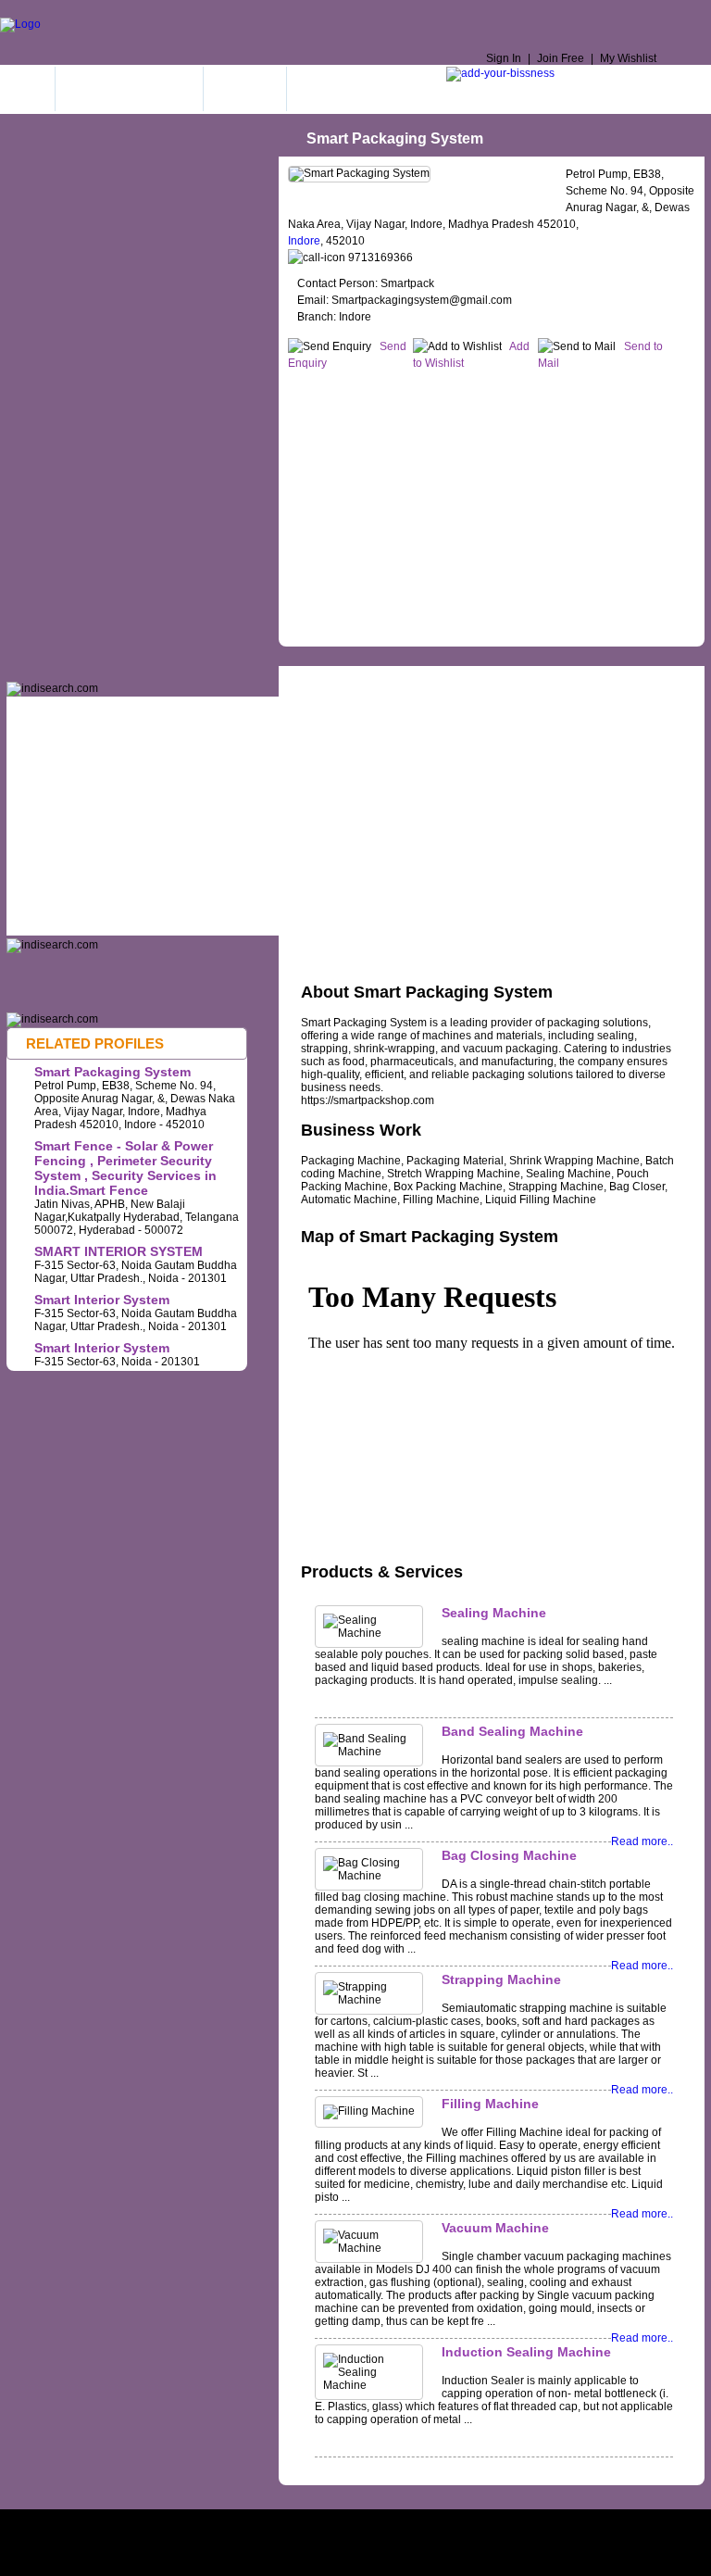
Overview (322, 678)
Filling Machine (490, 2104)
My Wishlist (628, 58)
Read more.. (642, 1841)
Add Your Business (129, 89)
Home (27, 89)
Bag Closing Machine (509, 1855)
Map (386, 678)
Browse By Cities (355, 89)
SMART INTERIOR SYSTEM (118, 1251)
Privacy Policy (307, 2527)
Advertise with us (483, 2527)
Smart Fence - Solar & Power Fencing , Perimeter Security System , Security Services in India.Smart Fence (125, 1168)
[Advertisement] (499, 505)
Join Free (561, 58)
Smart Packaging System (112, 1072)
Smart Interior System (102, 1300)
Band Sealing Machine (512, 1731)
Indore (304, 241)
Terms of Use (219, 2527)
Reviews (531, 678)
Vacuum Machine (495, 2228)
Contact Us (392, 2527)
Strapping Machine (501, 1979)
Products (451, 678)
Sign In (504, 58)
